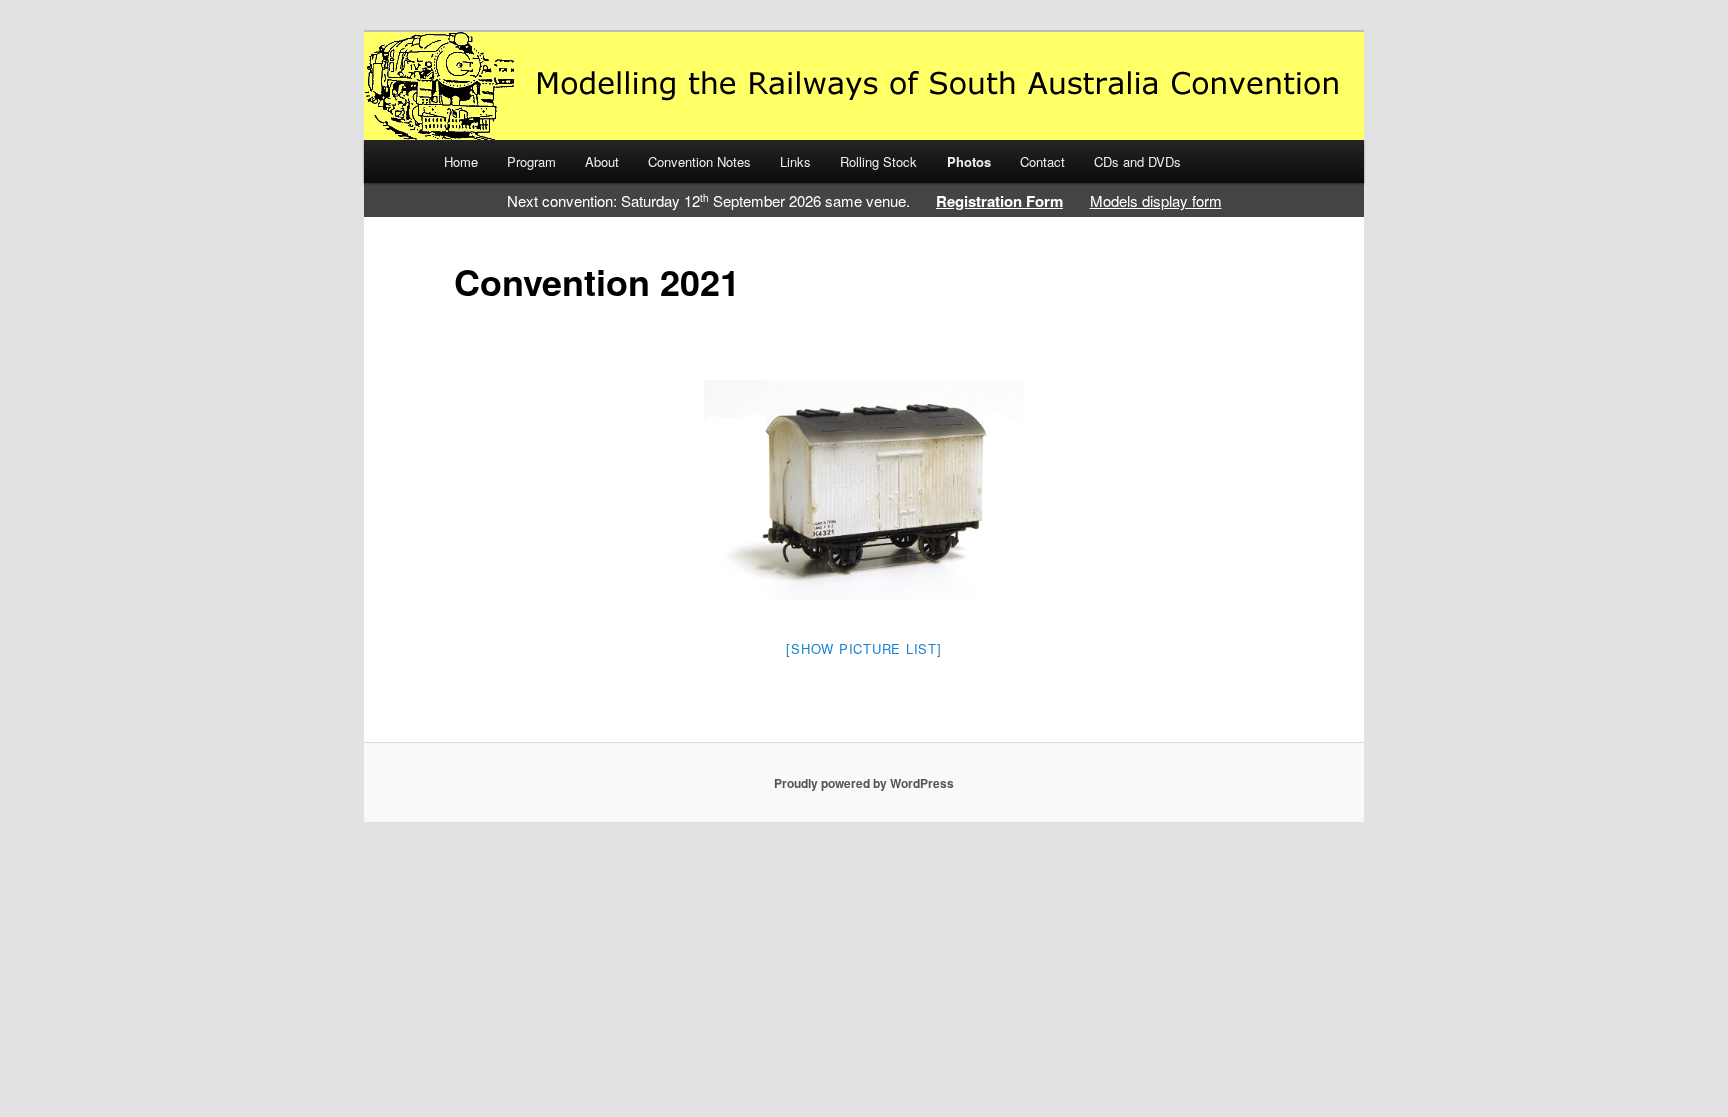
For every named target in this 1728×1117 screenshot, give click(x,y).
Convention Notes (699, 161)
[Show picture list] (863, 648)
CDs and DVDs (1137, 161)
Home (461, 161)
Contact (1042, 161)
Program (531, 161)
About (602, 161)
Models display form (1156, 200)
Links (795, 161)
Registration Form (999, 201)
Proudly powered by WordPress (864, 783)
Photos (969, 161)
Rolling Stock (878, 161)
